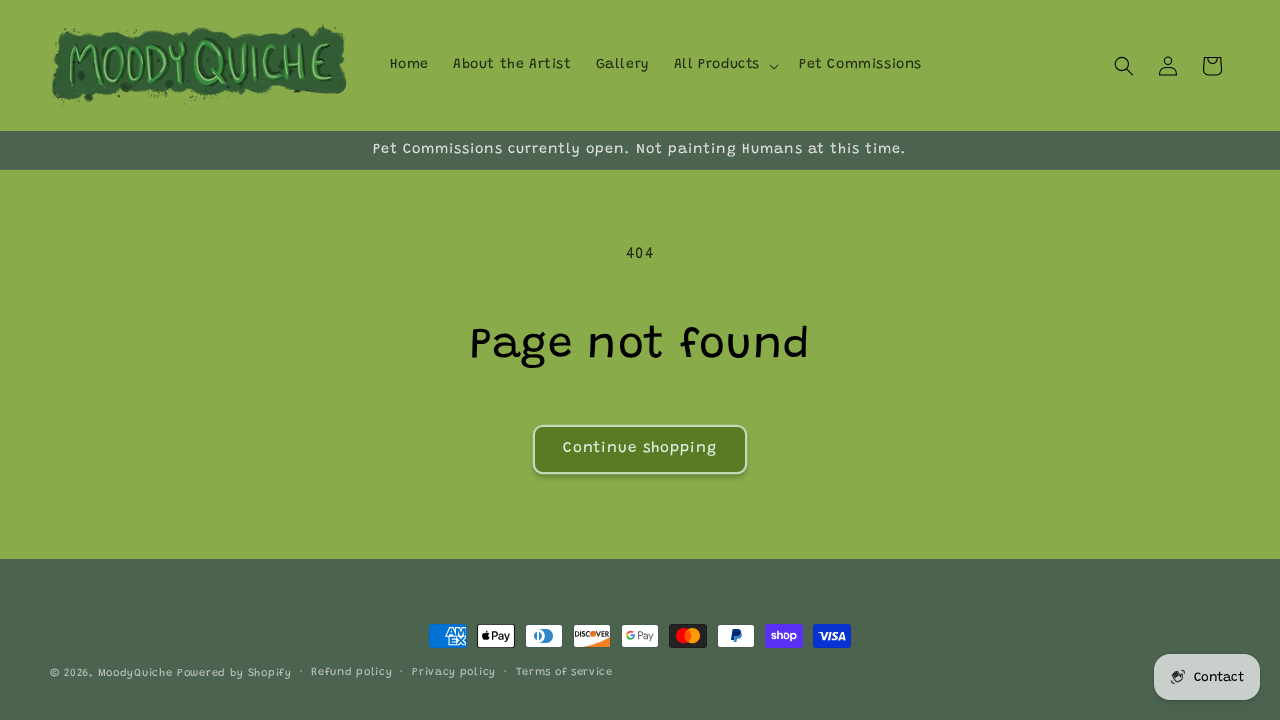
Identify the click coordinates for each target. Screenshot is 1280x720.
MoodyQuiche (135, 673)
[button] (724, 65)
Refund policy (351, 672)
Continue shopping (640, 448)
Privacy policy (454, 672)
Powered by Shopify (234, 673)
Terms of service (564, 672)
